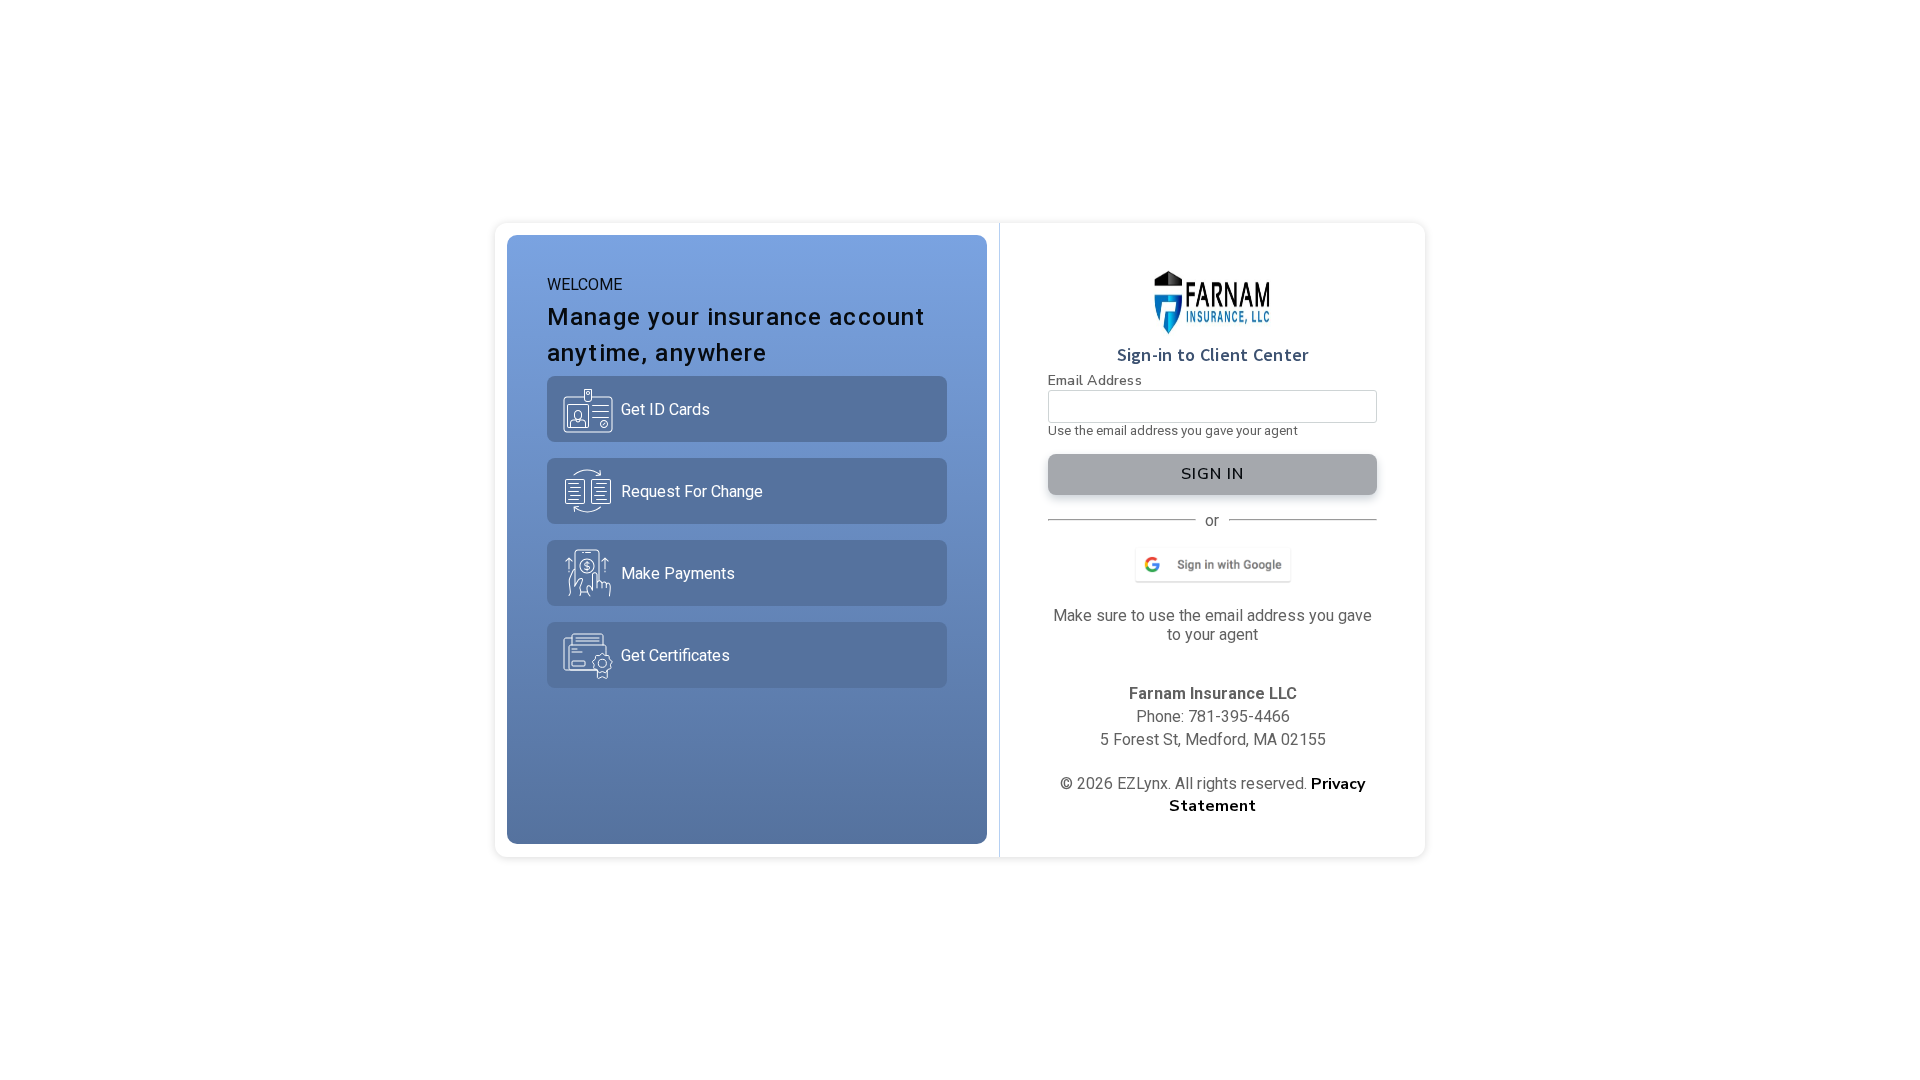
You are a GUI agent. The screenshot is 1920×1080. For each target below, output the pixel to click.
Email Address (1095, 380)
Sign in (1212, 474)
